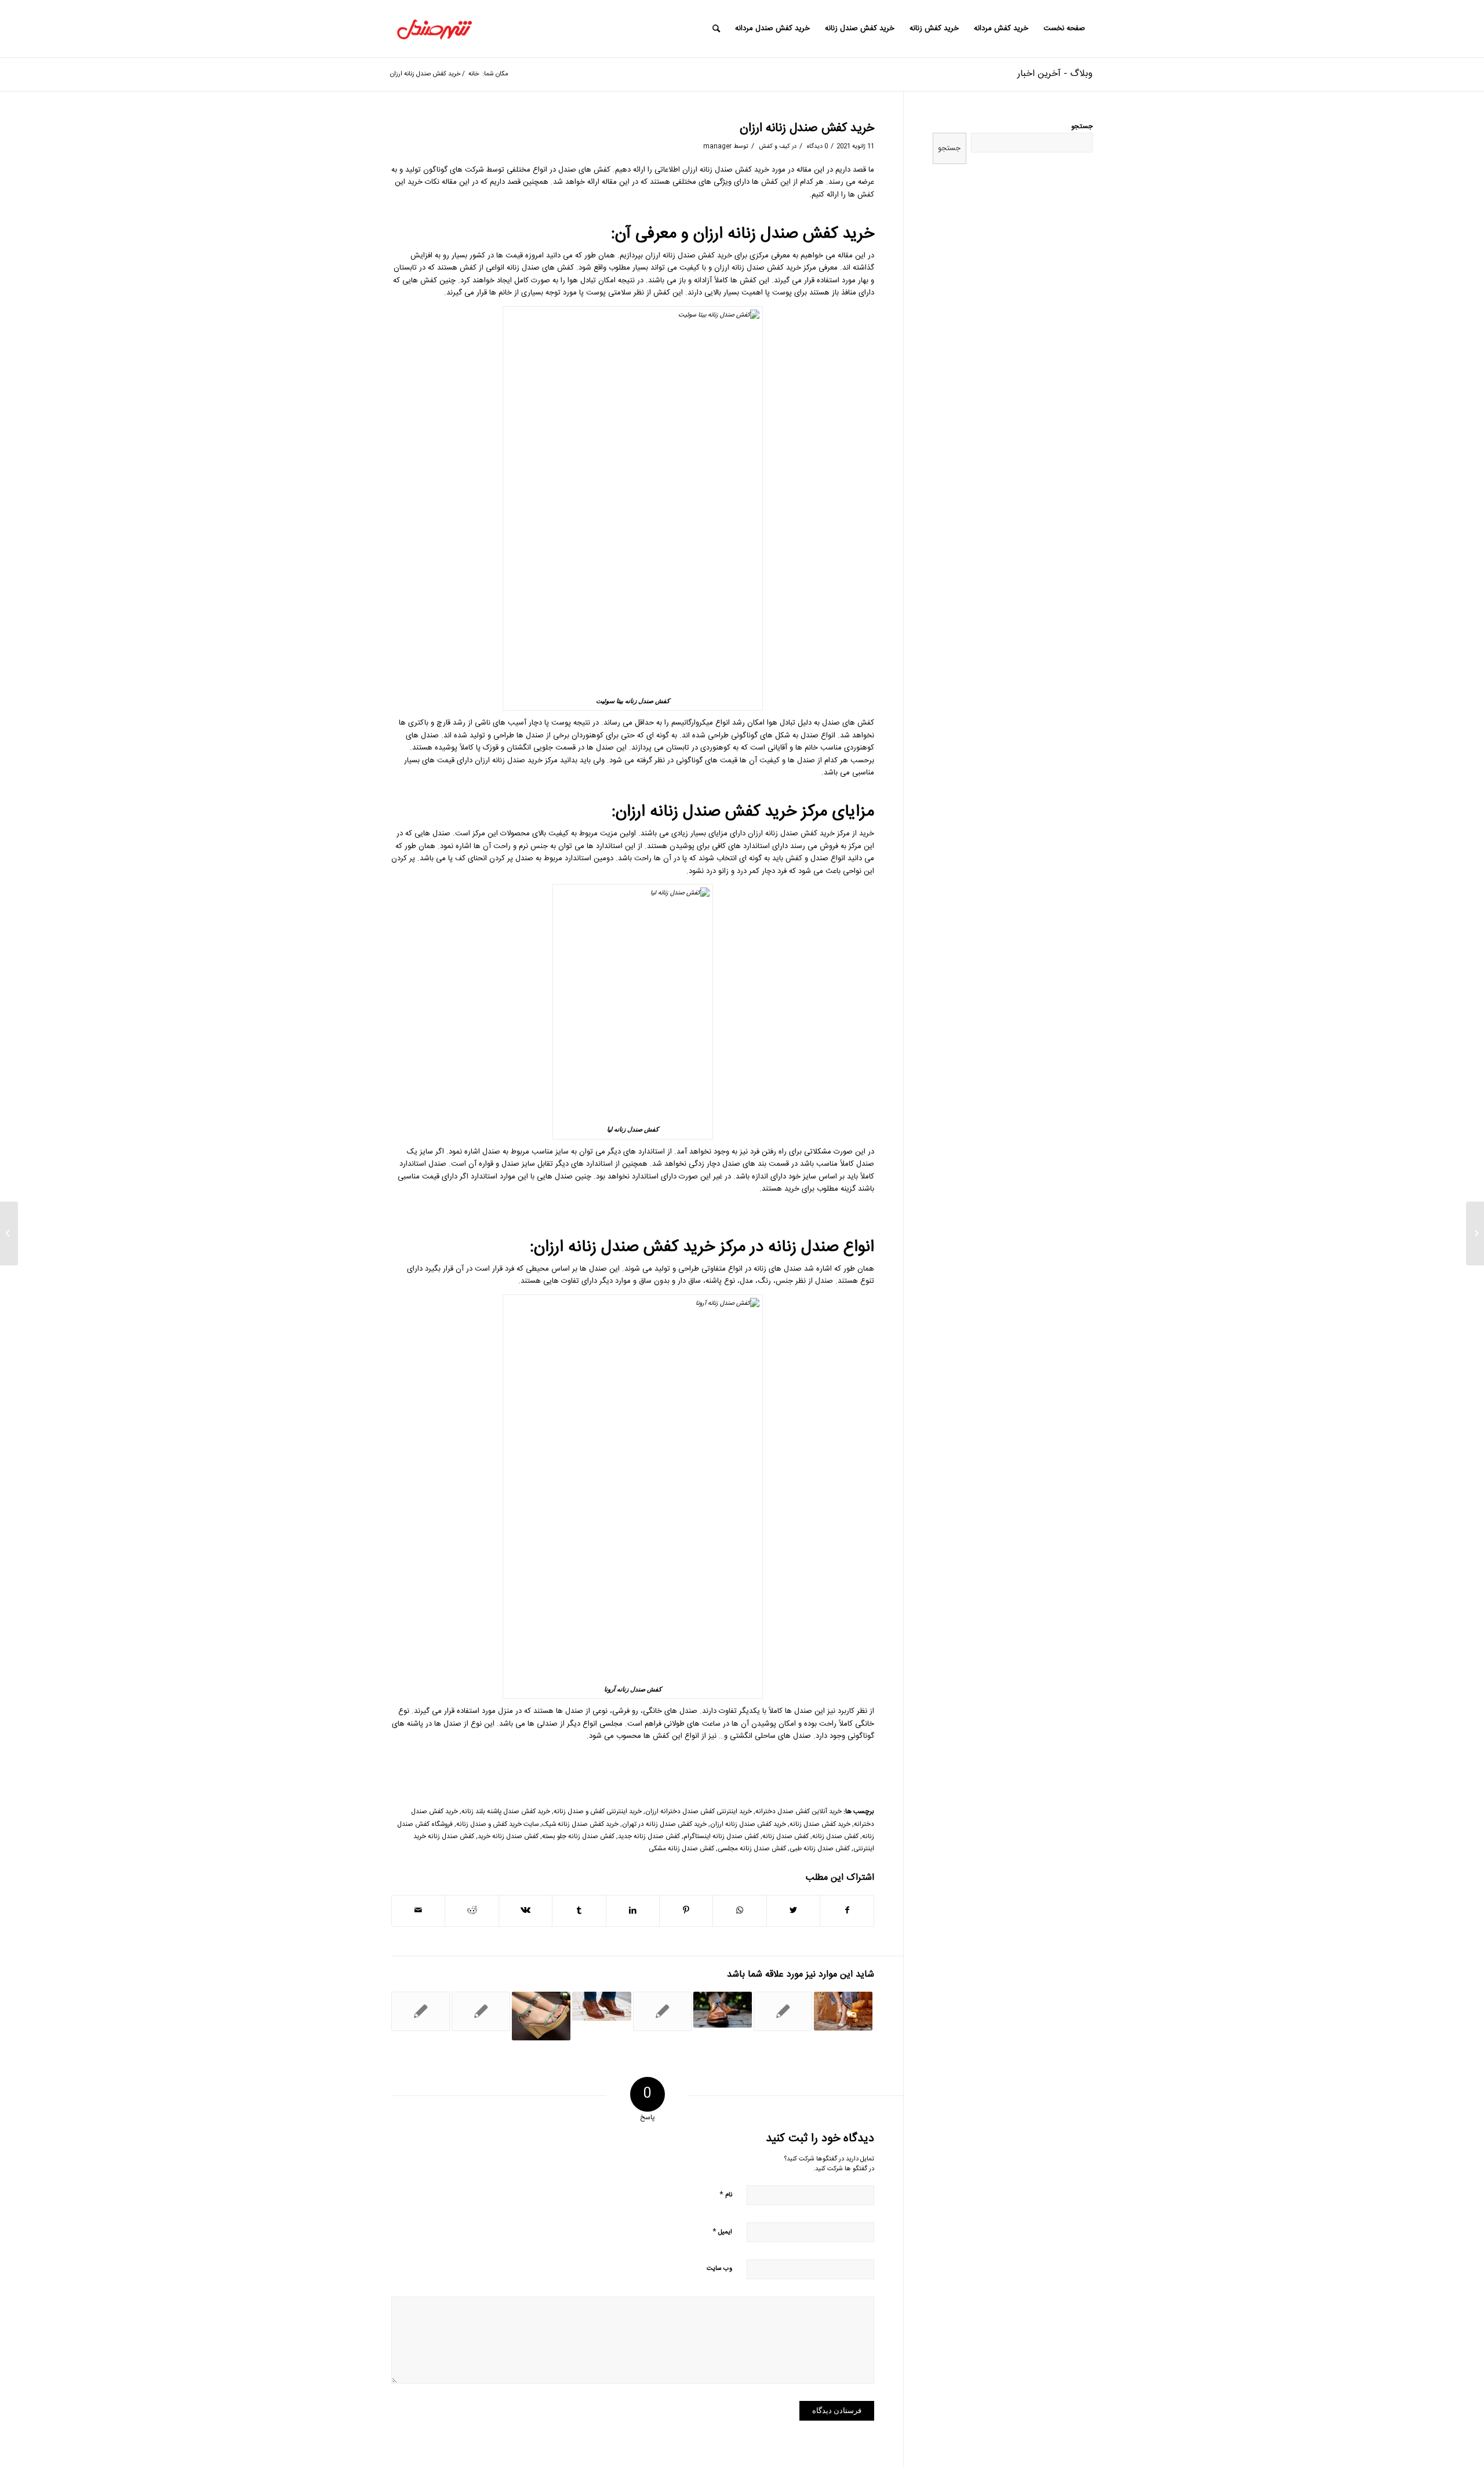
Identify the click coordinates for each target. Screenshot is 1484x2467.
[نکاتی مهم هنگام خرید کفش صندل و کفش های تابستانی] (843, 2011)
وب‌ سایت (719, 2269)
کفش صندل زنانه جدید (649, 1837)
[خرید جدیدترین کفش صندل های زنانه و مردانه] (662, 2011)
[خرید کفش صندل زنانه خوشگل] (1475, 1233)
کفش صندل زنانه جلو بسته (578, 1837)
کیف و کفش (774, 146)
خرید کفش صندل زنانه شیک (580, 1824)
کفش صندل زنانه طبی (820, 1849)
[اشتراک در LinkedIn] (633, 1911)
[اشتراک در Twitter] (793, 1911)
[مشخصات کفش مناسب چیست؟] (601, 2006)
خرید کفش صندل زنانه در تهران (664, 1824)
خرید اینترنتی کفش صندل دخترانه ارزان (699, 1812)
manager (717, 146)
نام (726, 2194)
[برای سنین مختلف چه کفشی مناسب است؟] (723, 2010)
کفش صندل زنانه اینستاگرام (721, 1837)
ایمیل (722, 2231)
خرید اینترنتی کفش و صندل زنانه (598, 1812)
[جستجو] (716, 29)
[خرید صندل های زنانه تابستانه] (481, 2011)
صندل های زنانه (778, 1269)
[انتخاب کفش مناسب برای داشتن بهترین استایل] (421, 2011)
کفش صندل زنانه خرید (508, 1837)
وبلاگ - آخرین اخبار (1055, 74)
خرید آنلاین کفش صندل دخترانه (799, 1812)
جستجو (1082, 127)
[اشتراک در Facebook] (847, 1911)
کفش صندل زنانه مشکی (681, 1849)
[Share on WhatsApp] (739, 1911)
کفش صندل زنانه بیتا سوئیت (633, 701)
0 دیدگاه (816, 146)
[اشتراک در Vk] (525, 1911)
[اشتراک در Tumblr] (579, 1911)
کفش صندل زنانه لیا (633, 1129)
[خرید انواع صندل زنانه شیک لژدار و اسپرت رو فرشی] (541, 2016)
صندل (831, 723)
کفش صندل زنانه (758, 268)
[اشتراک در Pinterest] (686, 1911)
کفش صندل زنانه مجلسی (752, 1849)
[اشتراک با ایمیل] (418, 1911)
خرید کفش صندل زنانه (820, 1824)
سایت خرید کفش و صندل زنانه (497, 1824)
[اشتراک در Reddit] (472, 1911)
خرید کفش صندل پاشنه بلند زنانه (506, 1812)
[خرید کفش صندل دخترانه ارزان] (783, 2011)
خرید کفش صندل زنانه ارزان (807, 128)
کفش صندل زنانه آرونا (633, 1689)
